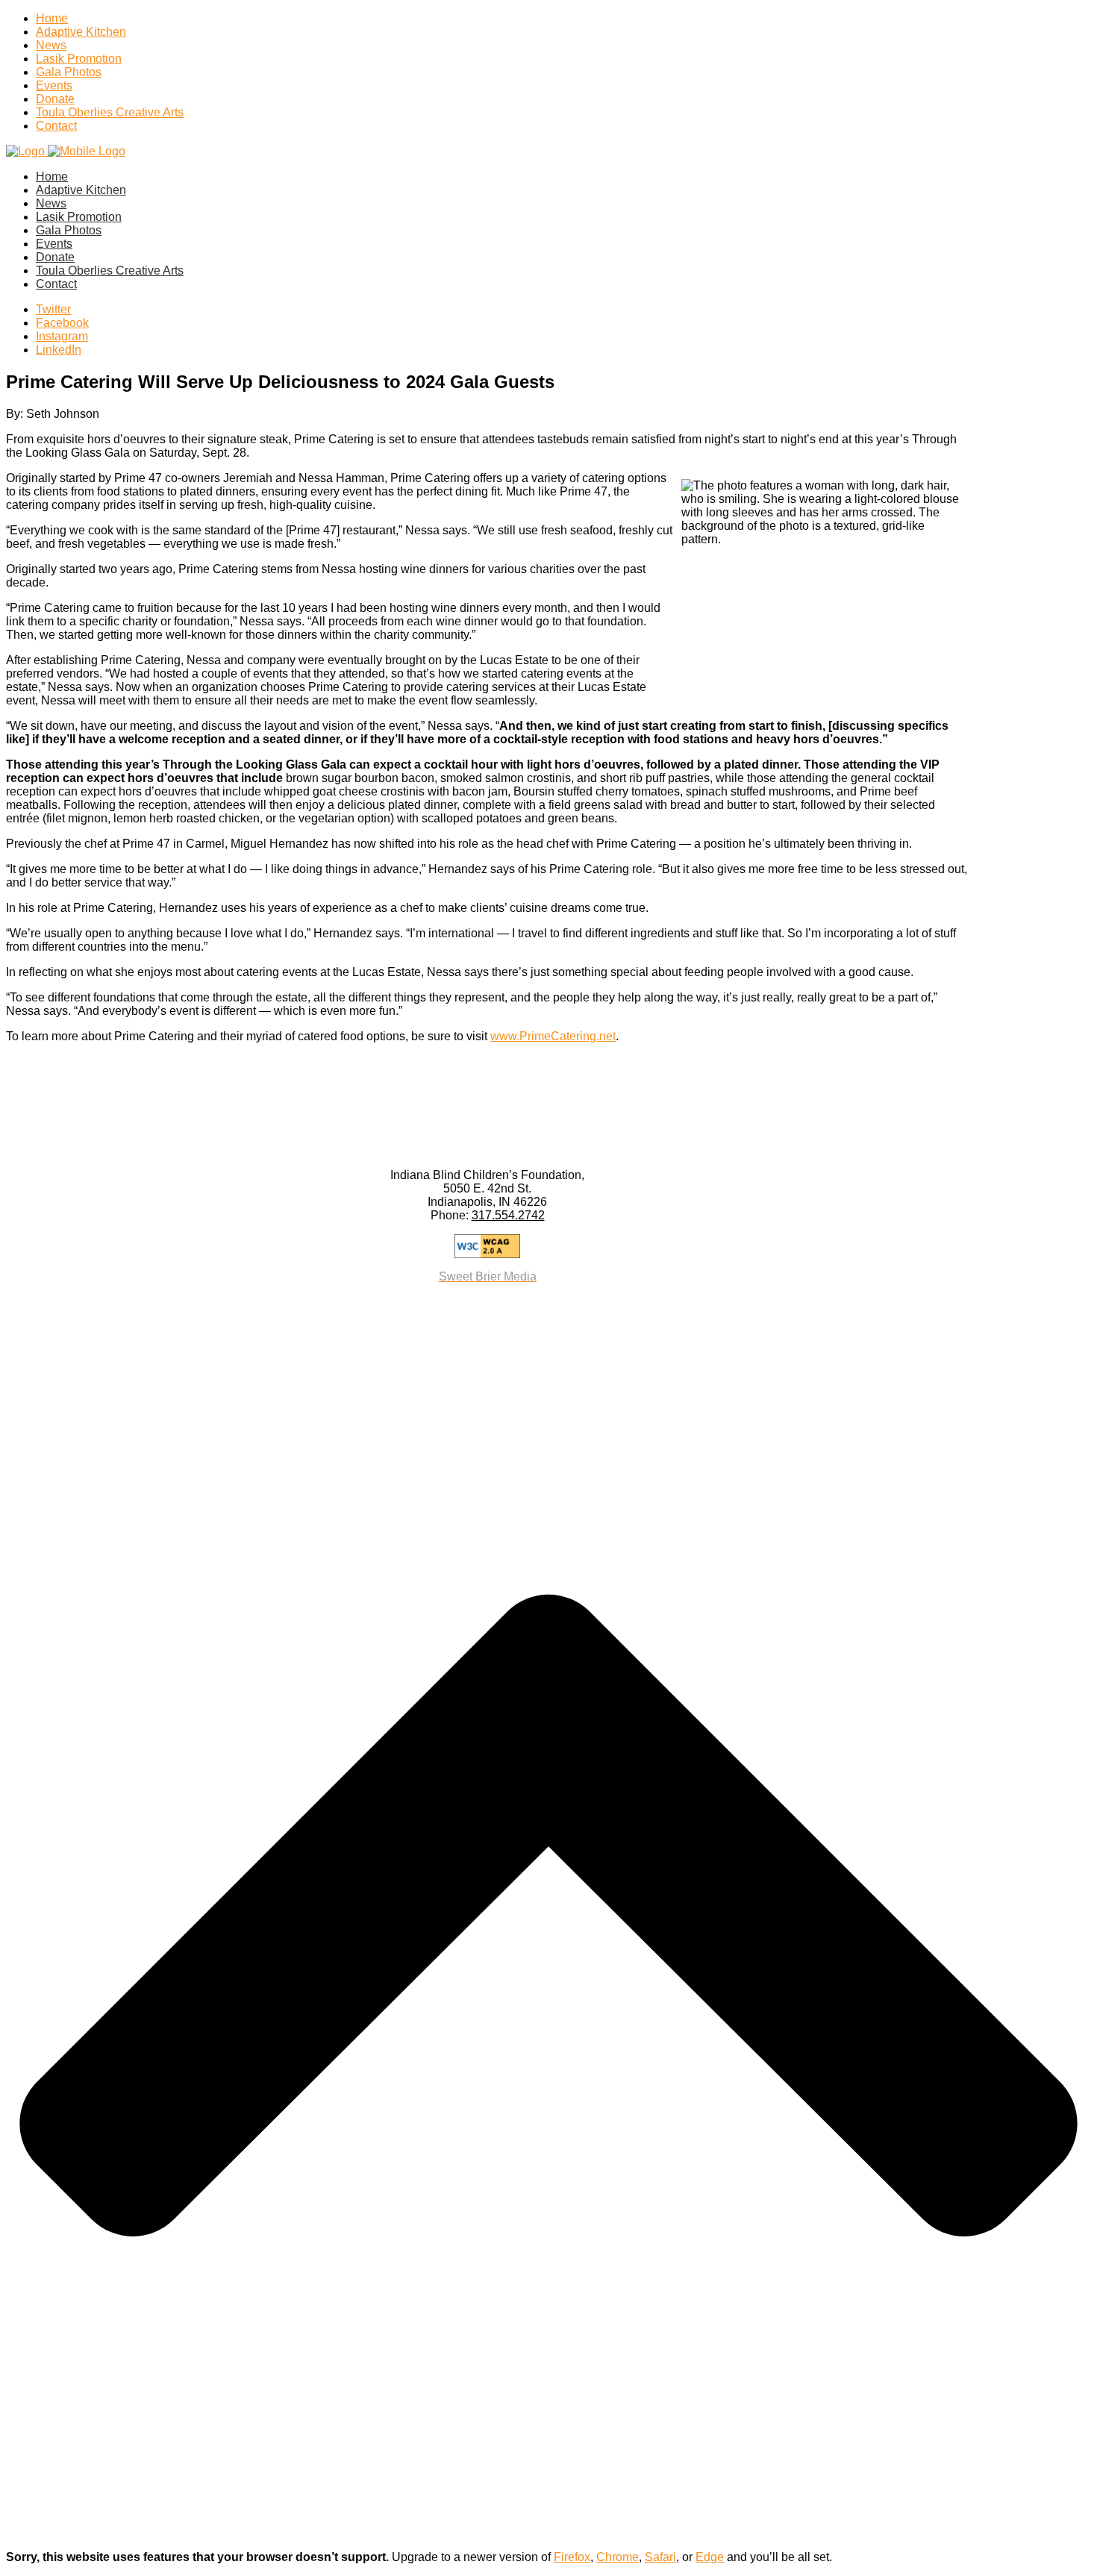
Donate (55, 99)
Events (54, 85)
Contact (56, 126)
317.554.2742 (508, 1215)
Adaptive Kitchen (81, 32)
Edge (710, 2557)
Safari (660, 2557)
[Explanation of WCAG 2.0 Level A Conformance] (487, 1246)
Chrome (618, 2557)
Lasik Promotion (79, 59)
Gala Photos (69, 72)
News (51, 45)
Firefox (572, 2557)
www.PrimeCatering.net (553, 1036)
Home (52, 18)
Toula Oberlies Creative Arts (110, 112)
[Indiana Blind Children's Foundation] (66, 151)
